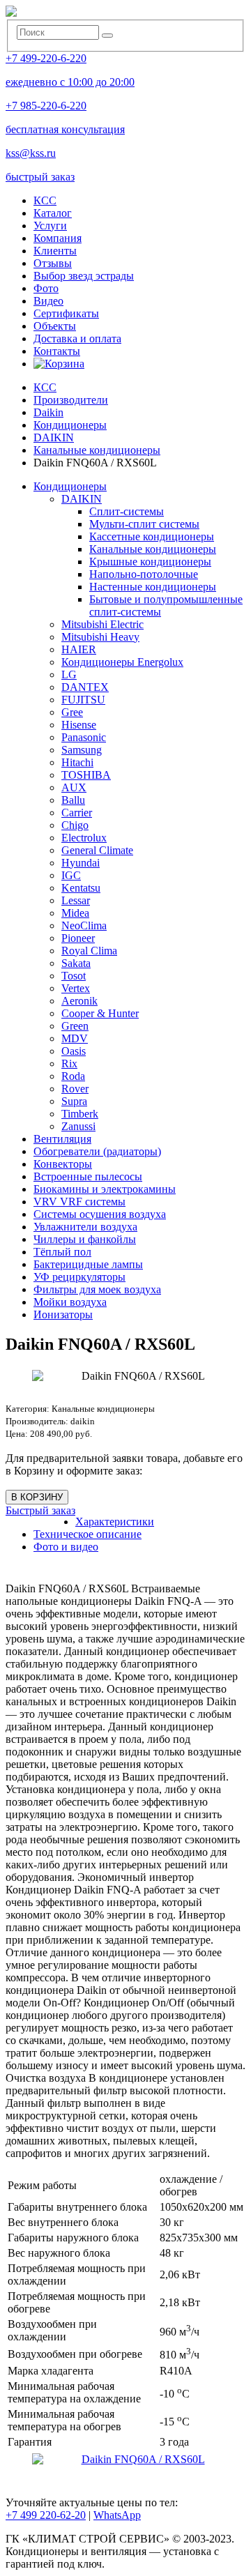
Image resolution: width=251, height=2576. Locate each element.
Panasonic (84, 737)
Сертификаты (66, 313)
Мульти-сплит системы (144, 524)
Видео (48, 301)
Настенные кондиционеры (153, 587)
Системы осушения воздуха (100, 1214)
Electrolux (84, 838)
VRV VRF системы (79, 1202)
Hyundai (81, 863)
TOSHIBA (86, 775)
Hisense (79, 725)
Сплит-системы (127, 511)
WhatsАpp (117, 2515)
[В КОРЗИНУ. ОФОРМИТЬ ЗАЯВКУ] (59, 364)
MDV (75, 1038)
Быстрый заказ (40, 1510)
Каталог (53, 213)
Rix (69, 1064)
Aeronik (79, 1001)
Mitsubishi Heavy (100, 637)
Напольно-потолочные (144, 574)
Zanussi (78, 1126)
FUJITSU (83, 700)
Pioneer (78, 938)
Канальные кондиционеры (153, 549)
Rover (75, 1089)
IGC (71, 875)
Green (75, 1026)
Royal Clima (89, 951)
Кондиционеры (70, 486)
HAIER (79, 649)
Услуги (50, 226)
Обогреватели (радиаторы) (97, 1151)
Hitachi (77, 762)
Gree (72, 712)
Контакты (57, 351)
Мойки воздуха (70, 1302)
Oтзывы (53, 263)
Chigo (75, 825)
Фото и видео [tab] (66, 1547)
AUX (74, 787)
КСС (45, 200)
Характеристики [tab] (115, 1522)
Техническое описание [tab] (88, 1534)
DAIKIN (82, 499)
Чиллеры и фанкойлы (85, 1239)
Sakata (76, 963)
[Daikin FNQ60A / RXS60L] (137, 2460)
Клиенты (55, 251)
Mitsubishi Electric (102, 624)
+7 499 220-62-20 (46, 2515)
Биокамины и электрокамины (105, 1189)
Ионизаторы (63, 1314)
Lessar (76, 900)
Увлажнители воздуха (85, 1227)
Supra (74, 1101)
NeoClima (84, 925)
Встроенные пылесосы (88, 1176)
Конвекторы (63, 1164)
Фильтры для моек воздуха (97, 1289)
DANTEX (85, 687)
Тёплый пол (62, 1252)
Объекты (55, 326)
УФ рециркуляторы (79, 1277)
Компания (58, 238)
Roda (73, 1076)
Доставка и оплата (77, 338)
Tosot (74, 976)
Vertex (76, 988)
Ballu (73, 800)
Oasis (74, 1051)
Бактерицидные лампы (88, 1264)
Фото (46, 288)
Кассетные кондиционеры (152, 536)
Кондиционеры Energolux (122, 662)
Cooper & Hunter (100, 1013)
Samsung (82, 750)
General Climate (97, 850)
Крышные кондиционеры (150, 562)
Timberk (80, 1114)
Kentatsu (81, 888)
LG (69, 675)
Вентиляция (62, 1139)
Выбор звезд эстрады (84, 276)
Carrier (77, 813)
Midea (75, 913)
